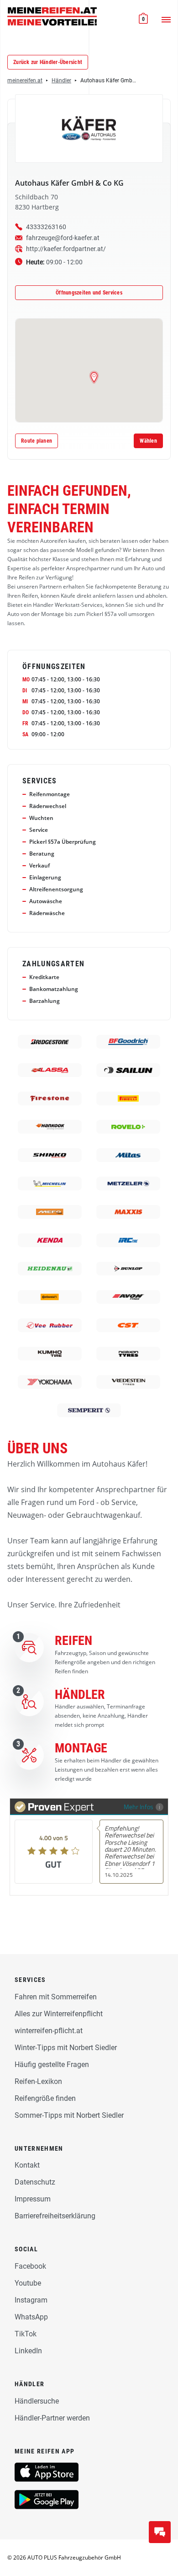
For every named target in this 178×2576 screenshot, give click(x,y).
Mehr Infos (139, 1807)
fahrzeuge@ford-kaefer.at (63, 238)
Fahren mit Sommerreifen (56, 1997)
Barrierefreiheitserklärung (55, 2216)
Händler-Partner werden (52, 2418)
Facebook (30, 2266)
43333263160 (46, 227)
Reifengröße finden (45, 2098)
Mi (25, 702)
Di (25, 691)
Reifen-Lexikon (38, 2081)
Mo (26, 680)
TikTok (26, 2334)
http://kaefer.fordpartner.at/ (66, 249)
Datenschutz (35, 2182)
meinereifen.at (25, 80)
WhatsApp (31, 2317)
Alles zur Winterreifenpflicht (59, 2014)
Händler (61, 80)
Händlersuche (37, 2401)
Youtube (28, 2283)
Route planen (37, 441)
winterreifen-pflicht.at (49, 2031)
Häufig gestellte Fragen (52, 2065)
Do (26, 712)
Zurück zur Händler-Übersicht (48, 62)
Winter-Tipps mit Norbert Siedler (66, 2048)
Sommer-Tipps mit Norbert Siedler (69, 2115)
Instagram (31, 2300)
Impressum (33, 2199)
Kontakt (27, 2165)
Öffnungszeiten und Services (89, 293)
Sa (25, 734)
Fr (25, 723)
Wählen (148, 441)
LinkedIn (28, 2351)
